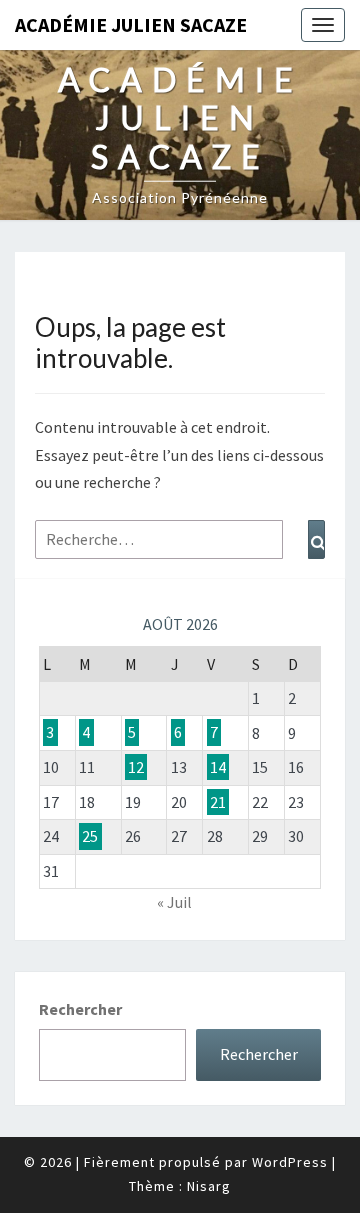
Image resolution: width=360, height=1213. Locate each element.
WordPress (290, 1162)
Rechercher (80, 1009)
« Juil (174, 902)
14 (218, 767)
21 (218, 802)
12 (136, 767)
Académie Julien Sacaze (131, 24)
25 (90, 836)
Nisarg (209, 1186)
